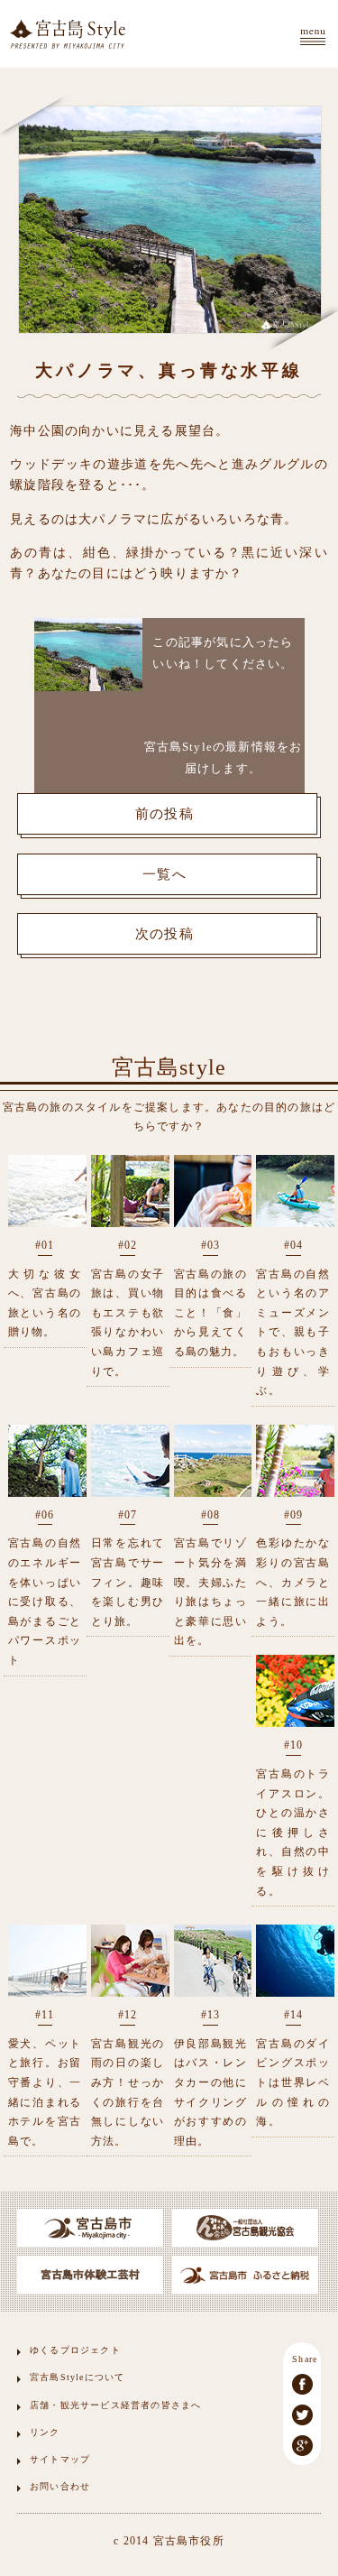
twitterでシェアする (302, 2415)
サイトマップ (60, 2459)
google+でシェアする (302, 2446)
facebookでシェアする (302, 2384)
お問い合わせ (60, 2486)
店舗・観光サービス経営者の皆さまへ (115, 2405)
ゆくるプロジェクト (75, 2350)
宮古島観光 (68, 34)
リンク (45, 2432)
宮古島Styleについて (77, 2377)
